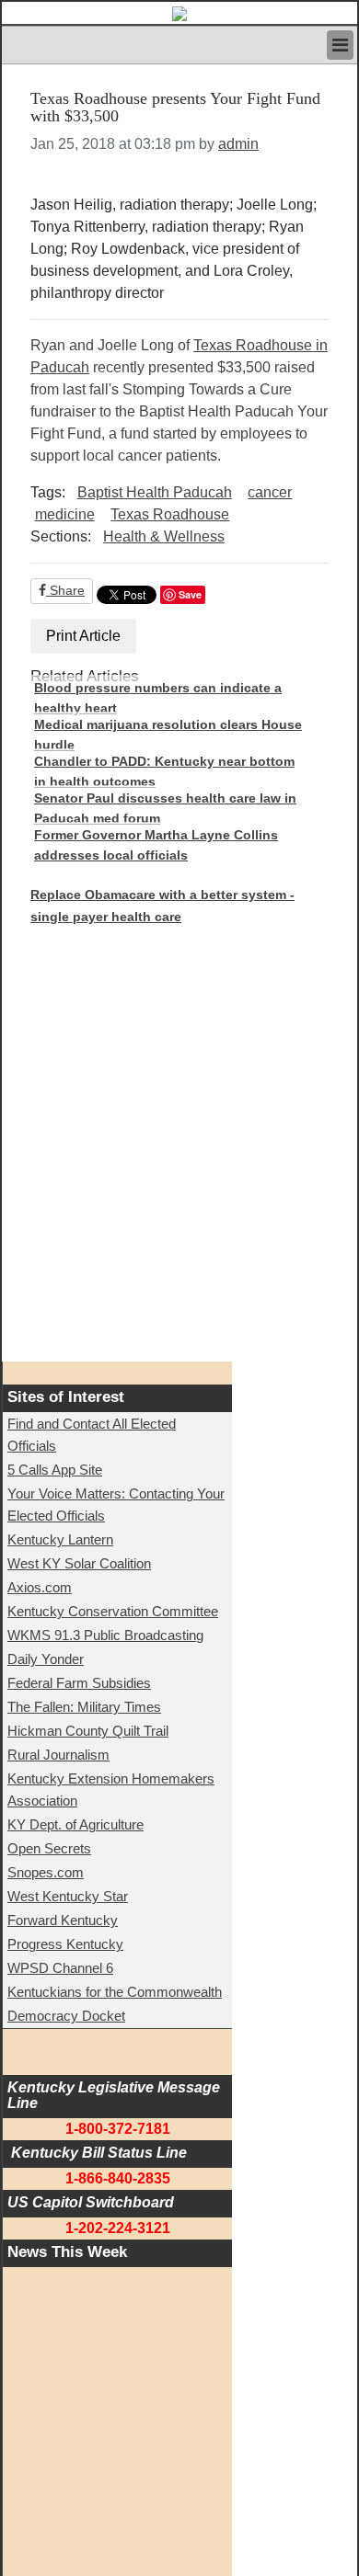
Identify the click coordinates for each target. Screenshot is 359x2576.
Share (65, 590)
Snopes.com (46, 1872)
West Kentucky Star (68, 1896)
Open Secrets (49, 1848)
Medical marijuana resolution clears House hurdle (168, 735)
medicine (65, 514)
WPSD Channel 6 (60, 1968)
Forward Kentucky (63, 1920)
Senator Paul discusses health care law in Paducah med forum (165, 808)
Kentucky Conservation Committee (113, 1611)
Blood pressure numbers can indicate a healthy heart (158, 698)
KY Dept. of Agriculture (75, 1824)
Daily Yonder (46, 1659)
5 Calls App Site (55, 1470)
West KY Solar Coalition (79, 1563)
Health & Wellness (164, 536)
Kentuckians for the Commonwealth (115, 1992)
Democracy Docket (66, 2016)
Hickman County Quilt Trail (88, 1731)
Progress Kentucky (65, 1944)
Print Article (83, 636)
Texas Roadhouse (170, 514)
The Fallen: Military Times (84, 1707)
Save (190, 594)
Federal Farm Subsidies (79, 1683)
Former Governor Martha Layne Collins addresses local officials (156, 845)
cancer (270, 492)
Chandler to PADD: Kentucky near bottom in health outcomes (164, 771)
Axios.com (40, 1587)
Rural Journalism (58, 1755)
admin (238, 144)
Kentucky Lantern (60, 1539)
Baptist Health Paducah (155, 492)
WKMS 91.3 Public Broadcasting (105, 1635)
